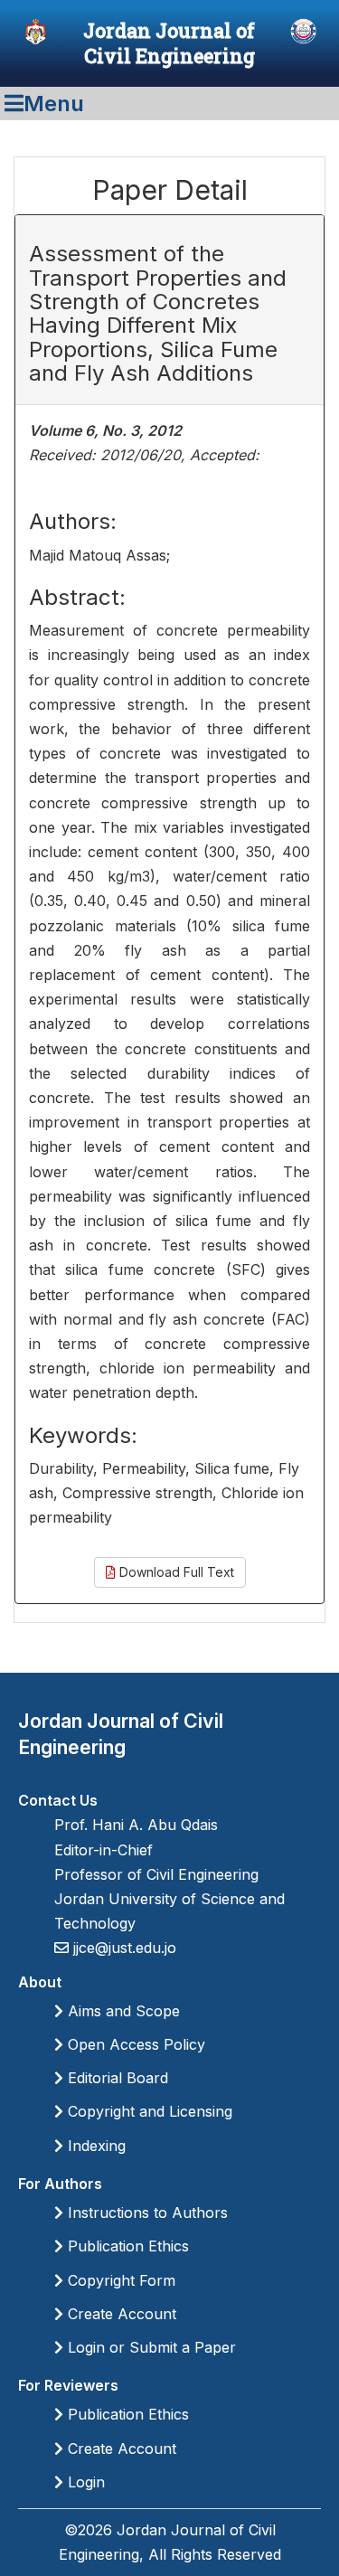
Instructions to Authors (146, 2213)
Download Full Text (175, 1572)
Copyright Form (119, 2280)
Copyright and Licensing (148, 2111)
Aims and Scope (122, 2011)
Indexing (94, 2146)
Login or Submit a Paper (150, 2347)
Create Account (120, 2314)
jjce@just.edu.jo (122, 1948)
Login (84, 2482)
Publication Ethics (126, 2246)
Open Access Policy (134, 2044)
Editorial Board (116, 2078)
